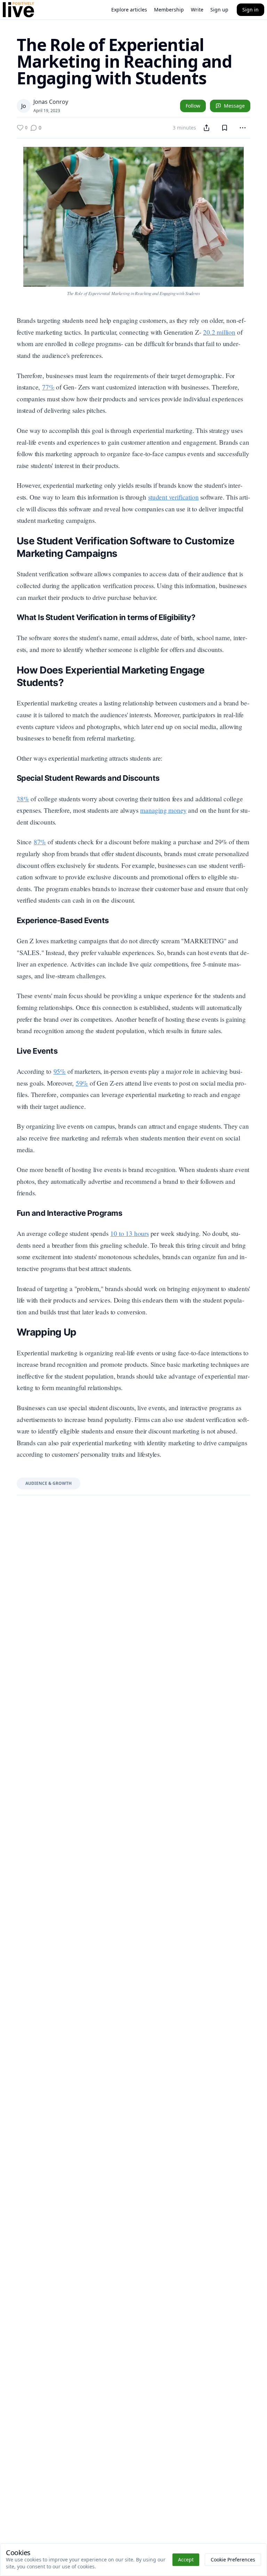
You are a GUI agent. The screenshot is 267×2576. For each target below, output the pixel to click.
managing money (163, 810)
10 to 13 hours (129, 1233)
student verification (173, 497)
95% (60, 1071)
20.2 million (219, 332)
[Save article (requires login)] (225, 128)
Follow (193, 106)
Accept (186, 2560)
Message (234, 106)
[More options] (243, 128)
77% (48, 387)
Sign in (250, 10)
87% (40, 842)
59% (82, 1083)
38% (23, 799)
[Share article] (207, 128)
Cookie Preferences (233, 2560)
